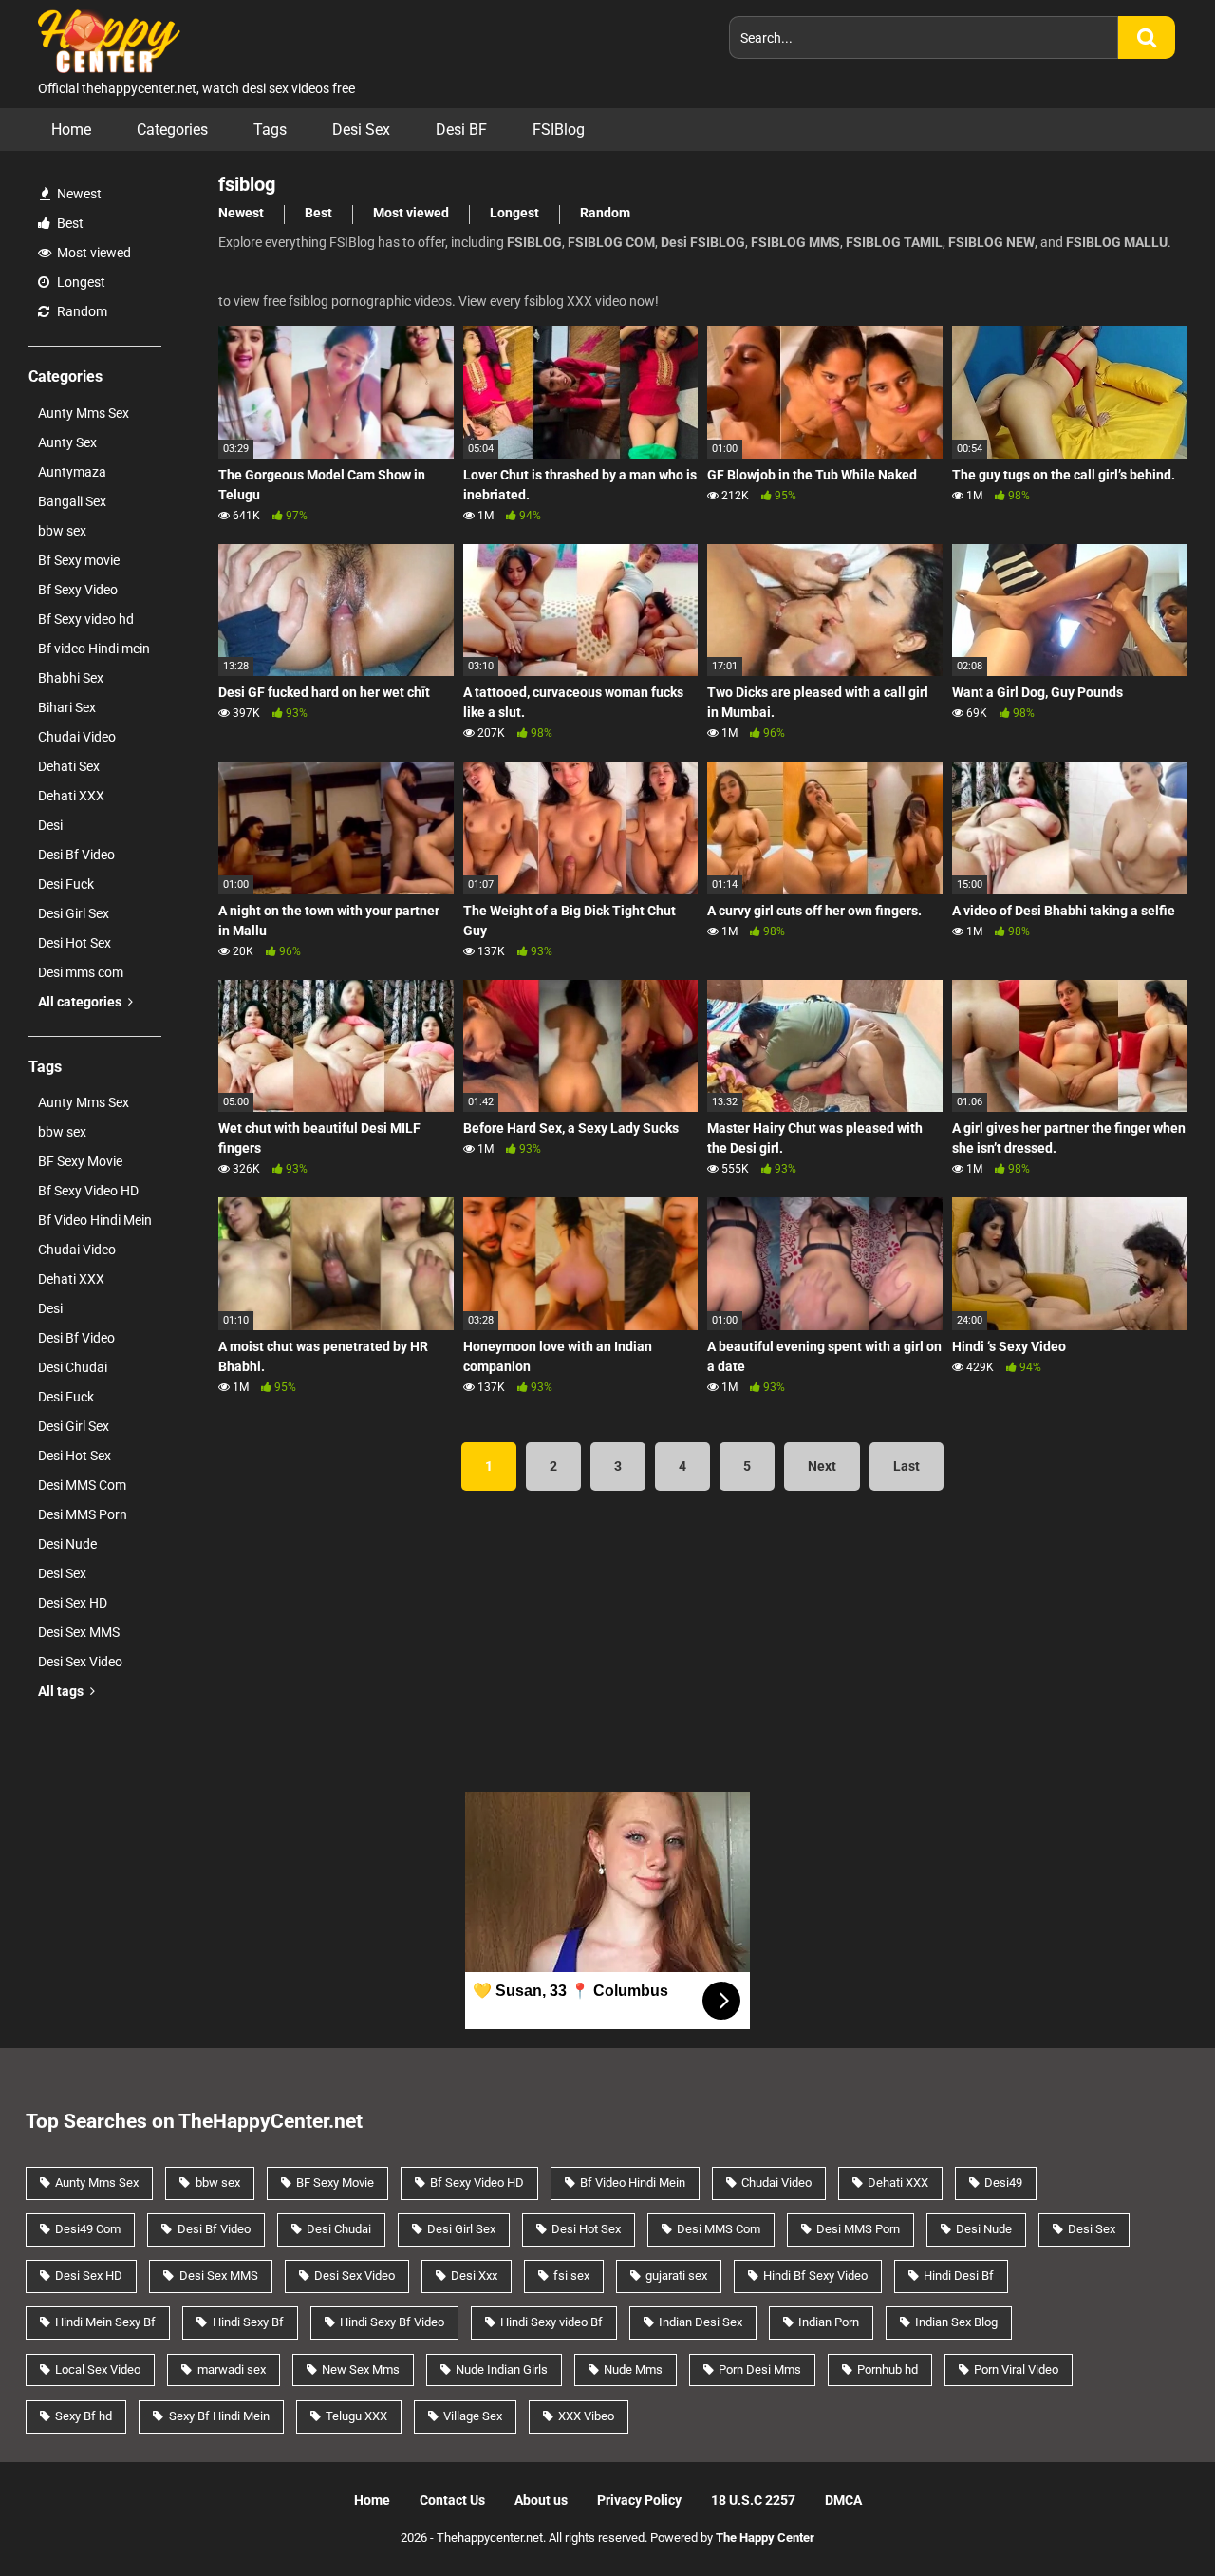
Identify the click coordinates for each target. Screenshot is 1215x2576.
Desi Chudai (73, 1367)
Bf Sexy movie (79, 560)
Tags (270, 130)
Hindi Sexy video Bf (551, 2322)
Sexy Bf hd (84, 2416)
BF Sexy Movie (80, 1161)
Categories (172, 130)
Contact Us (452, 2500)
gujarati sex (676, 2275)
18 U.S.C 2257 (753, 2500)
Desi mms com (81, 972)
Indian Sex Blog (956, 2322)
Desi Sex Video (80, 1662)
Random (81, 311)
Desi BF (461, 130)
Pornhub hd (888, 2369)
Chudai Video (77, 737)
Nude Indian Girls (502, 2369)
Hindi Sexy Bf (248, 2322)
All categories (81, 1002)
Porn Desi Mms (760, 2369)
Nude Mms (633, 2369)
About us (541, 2500)
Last (907, 1466)
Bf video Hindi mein (94, 649)
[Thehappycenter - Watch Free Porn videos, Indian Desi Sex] (104, 39)
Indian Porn (829, 2322)
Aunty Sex (67, 442)
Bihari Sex (67, 707)
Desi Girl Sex (74, 913)
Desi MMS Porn (83, 1514)
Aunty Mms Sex (84, 413)
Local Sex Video (98, 2369)
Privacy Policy (639, 2500)
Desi (50, 825)
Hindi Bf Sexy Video (815, 2275)
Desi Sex (361, 130)
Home (71, 130)
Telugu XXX (356, 2416)
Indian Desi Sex (701, 2322)
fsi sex (571, 2275)
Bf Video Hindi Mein (95, 1220)
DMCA (843, 2500)
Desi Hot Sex (75, 943)
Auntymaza (72, 472)
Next (822, 1466)
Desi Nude (67, 1544)
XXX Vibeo (586, 2416)
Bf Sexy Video (78, 590)
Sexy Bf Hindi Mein (219, 2416)
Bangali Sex (72, 501)
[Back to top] (1151, 2519)
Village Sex (473, 2416)
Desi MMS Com (82, 1485)
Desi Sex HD (73, 1603)
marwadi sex (232, 2369)
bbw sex (62, 531)
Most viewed (93, 253)
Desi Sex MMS (79, 1632)
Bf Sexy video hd (86, 619)
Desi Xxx (474, 2275)
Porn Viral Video (1016, 2369)
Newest (78, 194)
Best (69, 223)
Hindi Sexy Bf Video (392, 2322)
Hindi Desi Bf (959, 2275)
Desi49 (1003, 2182)
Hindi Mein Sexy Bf (105, 2322)
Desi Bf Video (76, 855)
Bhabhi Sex (71, 678)
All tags (62, 1691)
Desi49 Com (88, 2229)
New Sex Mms (361, 2369)
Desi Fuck (66, 884)
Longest (80, 282)
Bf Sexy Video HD (88, 1191)
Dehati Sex (69, 766)
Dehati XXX (71, 796)
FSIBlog (559, 130)
